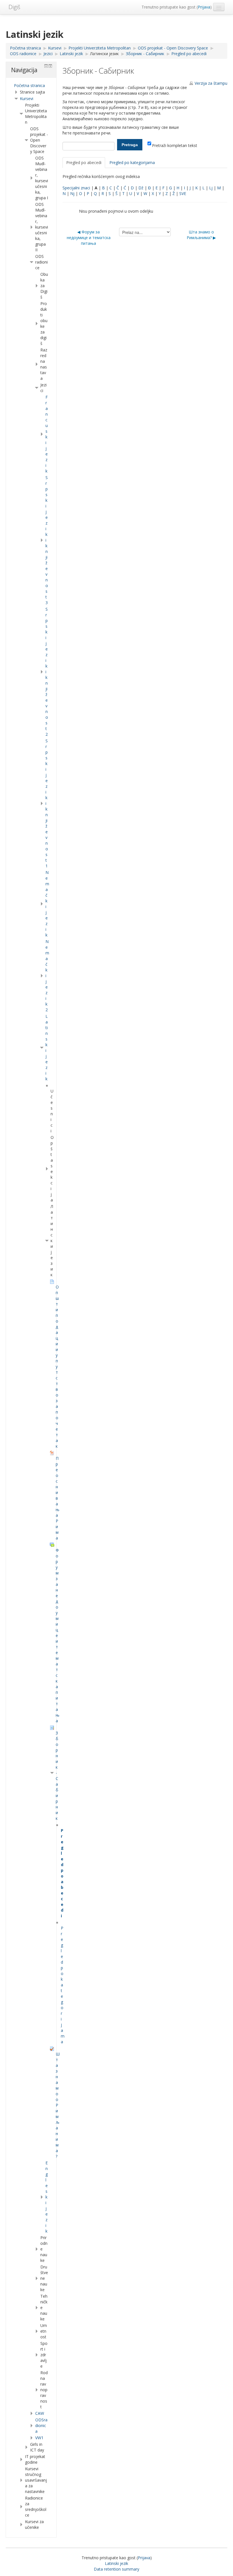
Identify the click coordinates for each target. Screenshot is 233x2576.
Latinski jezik (116, 2563)
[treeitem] (31, 86)
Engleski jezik (47, 2197)
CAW (40, 2413)
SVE (183, 193)
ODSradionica (41, 2425)
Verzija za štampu (211, 83)
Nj (72, 193)
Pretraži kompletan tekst (175, 145)
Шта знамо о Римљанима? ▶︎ (201, 235)
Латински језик (104, 54)
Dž (141, 188)
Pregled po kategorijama (132, 162)
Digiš (14, 7)
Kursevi (27, 99)
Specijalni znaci (76, 188)
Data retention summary (116, 2569)
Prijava (204, 7)
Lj (211, 188)
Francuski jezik (47, 434)
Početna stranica (29, 85)
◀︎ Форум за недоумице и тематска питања (89, 238)
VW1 (39, 2438)
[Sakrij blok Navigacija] (46, 66)
